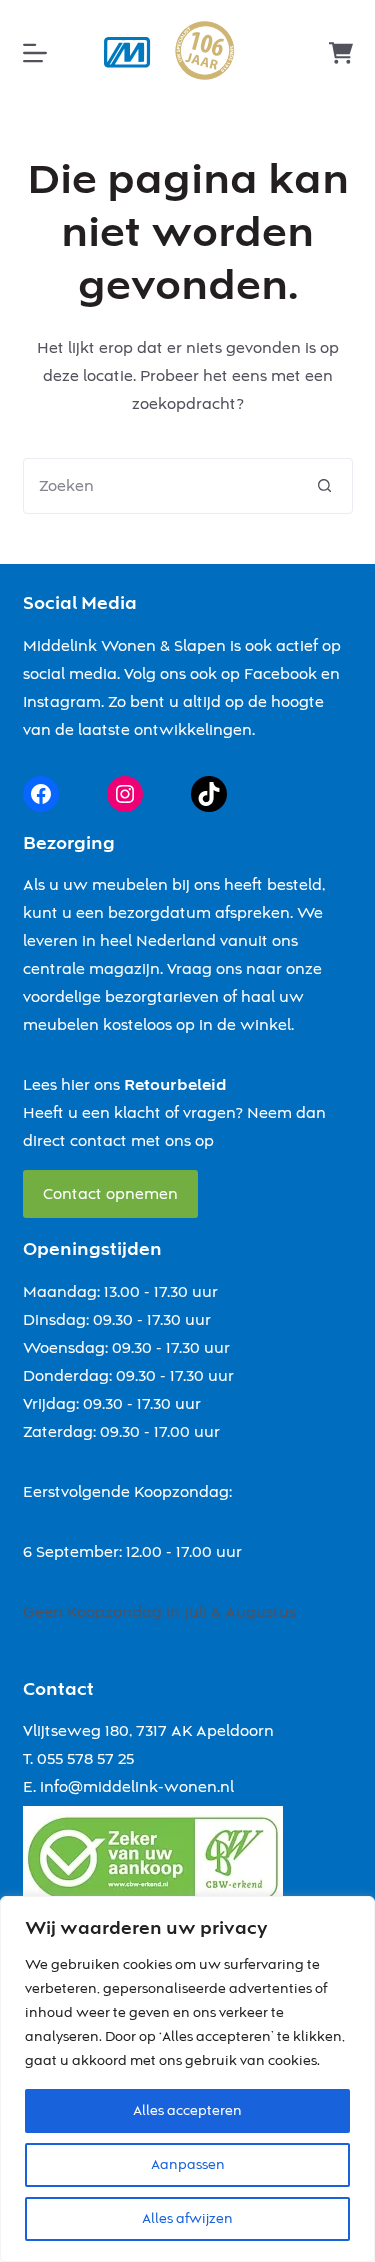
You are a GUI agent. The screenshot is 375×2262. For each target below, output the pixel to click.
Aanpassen (188, 2165)
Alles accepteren (187, 2111)
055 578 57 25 (85, 1759)
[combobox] (161, 486)
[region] (187, 2079)
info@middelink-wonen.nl (137, 1787)
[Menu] (35, 53)
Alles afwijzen (187, 2219)
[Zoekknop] (325, 486)
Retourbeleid (175, 1085)
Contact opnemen (110, 1194)
